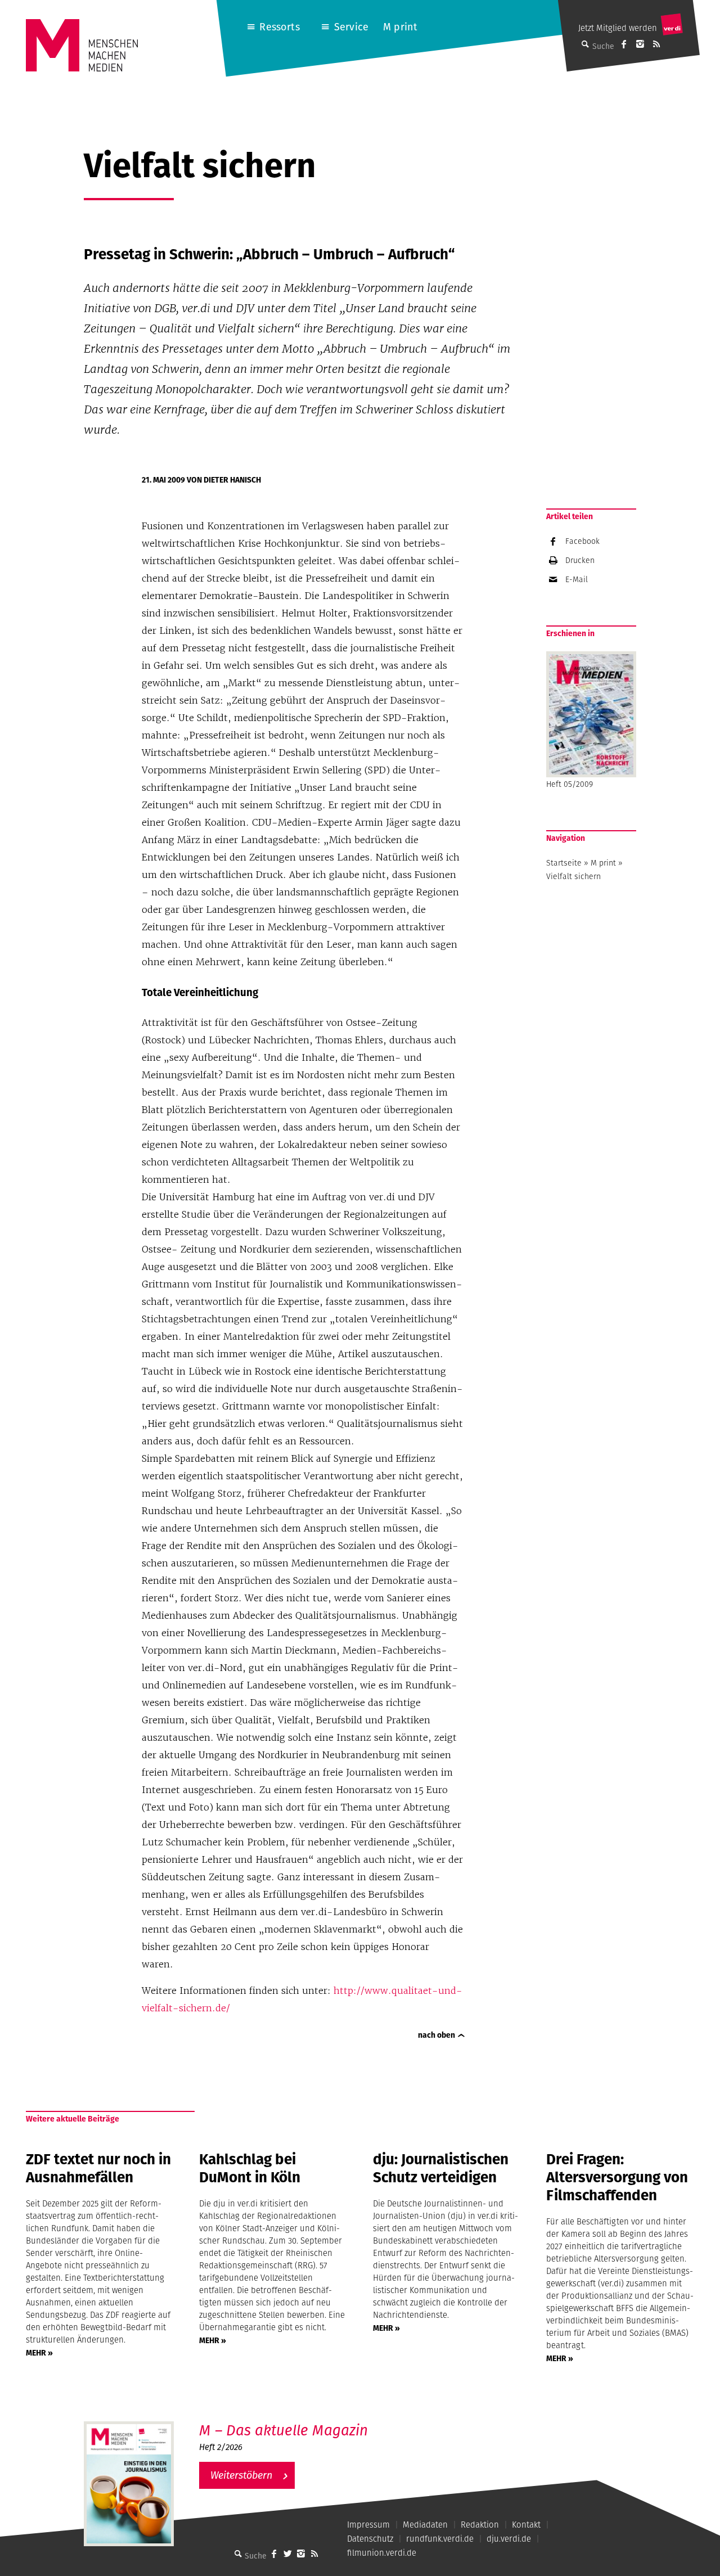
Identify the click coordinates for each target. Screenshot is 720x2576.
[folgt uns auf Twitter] (287, 2554)
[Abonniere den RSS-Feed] (656, 44)
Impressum (368, 2525)
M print (400, 27)
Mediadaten (425, 2525)
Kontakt (526, 2525)
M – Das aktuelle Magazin (283, 2430)
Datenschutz (370, 2539)
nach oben (436, 2035)
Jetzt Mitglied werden (618, 28)
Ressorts (279, 27)
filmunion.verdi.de (382, 2553)
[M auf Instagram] (640, 44)
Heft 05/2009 (570, 784)
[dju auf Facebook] (624, 44)
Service (351, 27)
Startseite (564, 863)
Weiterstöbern (241, 2475)
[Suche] (238, 2554)
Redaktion (480, 2525)
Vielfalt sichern (573, 876)
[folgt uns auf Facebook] (274, 2554)
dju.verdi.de (509, 2539)
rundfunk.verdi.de (440, 2539)
